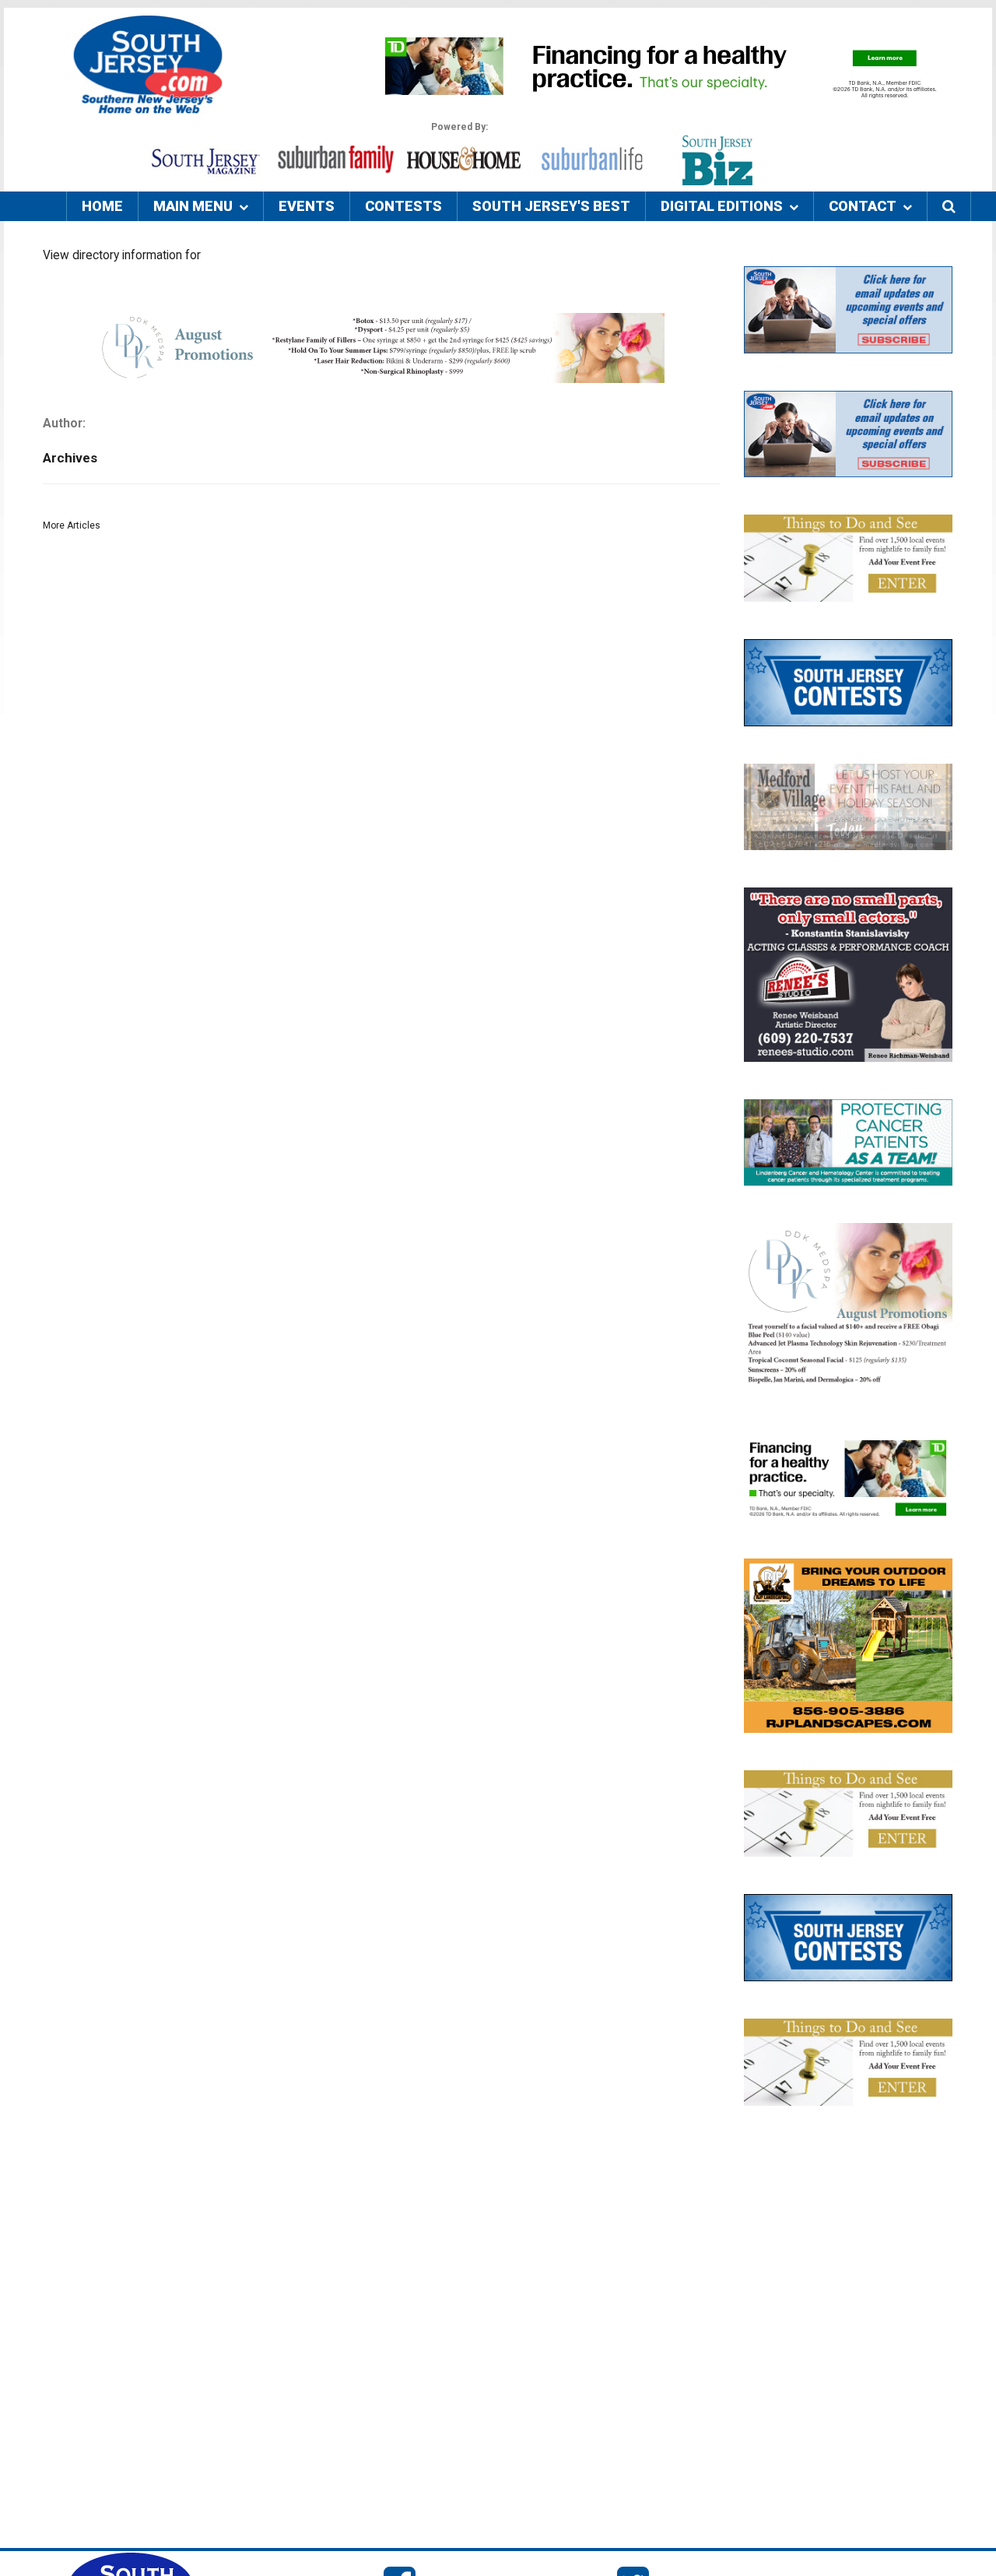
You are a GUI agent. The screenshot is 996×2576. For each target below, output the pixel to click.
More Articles (72, 525)
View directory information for (122, 255)
